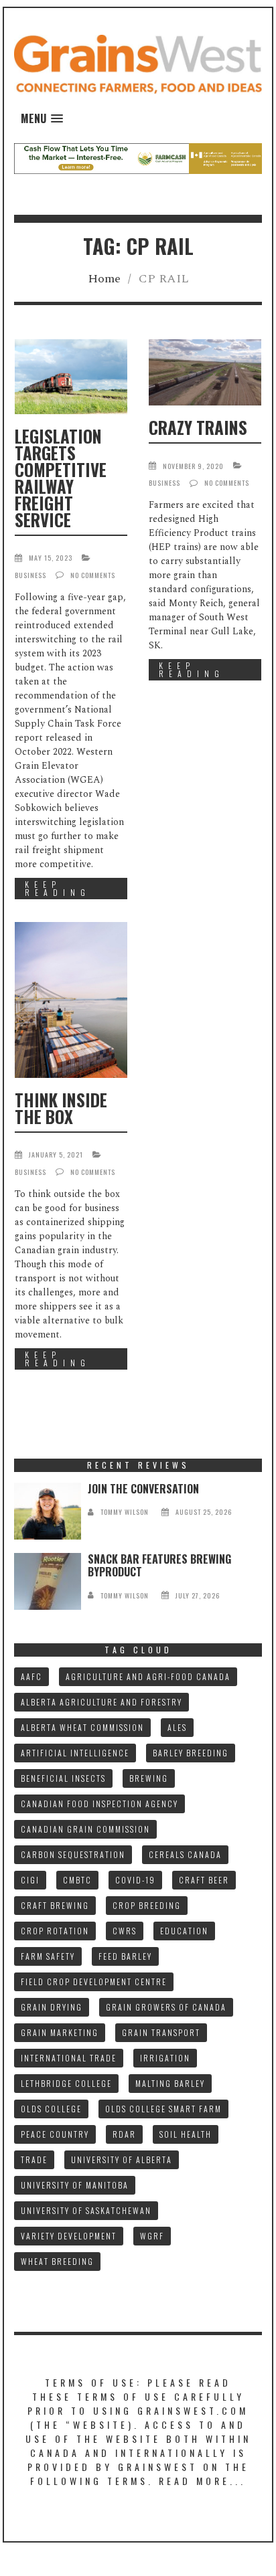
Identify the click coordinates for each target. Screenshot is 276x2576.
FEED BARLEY (125, 1956)
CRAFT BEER (204, 1880)
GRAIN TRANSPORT (161, 2032)
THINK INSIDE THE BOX (61, 1108)
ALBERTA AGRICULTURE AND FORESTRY (101, 1702)
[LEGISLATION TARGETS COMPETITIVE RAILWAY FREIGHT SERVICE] (71, 377)
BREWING (149, 1778)
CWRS (125, 1931)
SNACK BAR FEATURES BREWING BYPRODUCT (159, 1565)
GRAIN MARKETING (60, 2032)
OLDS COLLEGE (51, 2109)
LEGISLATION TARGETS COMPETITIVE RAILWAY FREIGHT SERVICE (61, 478)
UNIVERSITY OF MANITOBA (75, 2185)
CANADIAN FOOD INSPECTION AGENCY (99, 1804)
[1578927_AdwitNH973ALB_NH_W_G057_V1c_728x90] (138, 158)
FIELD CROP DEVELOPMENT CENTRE (94, 1982)
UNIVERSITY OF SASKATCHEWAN (86, 2210)
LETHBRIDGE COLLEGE (66, 2083)
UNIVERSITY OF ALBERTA (122, 2159)
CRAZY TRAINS (198, 427)
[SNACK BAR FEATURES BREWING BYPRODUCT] (48, 1581)
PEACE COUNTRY (55, 2134)
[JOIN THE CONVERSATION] (48, 1511)
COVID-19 (135, 1880)
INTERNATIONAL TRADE (69, 2058)
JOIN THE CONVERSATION (143, 1489)
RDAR (124, 2134)
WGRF (152, 2236)
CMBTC (77, 1880)
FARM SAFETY (48, 1956)
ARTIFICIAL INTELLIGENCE (75, 1753)
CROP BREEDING (147, 1905)
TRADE (34, 2159)
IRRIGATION (165, 2058)
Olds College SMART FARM (163, 2109)
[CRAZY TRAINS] (205, 372)
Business (30, 575)
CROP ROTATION (55, 1931)
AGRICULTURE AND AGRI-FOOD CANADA (148, 1676)
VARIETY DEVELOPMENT (69, 2236)
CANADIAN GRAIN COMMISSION (85, 1829)
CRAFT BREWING (55, 1905)
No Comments (93, 575)
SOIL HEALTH (186, 2134)
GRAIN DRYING (52, 2007)
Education (184, 1931)
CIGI (30, 1880)
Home (104, 279)
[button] (42, 119)
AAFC (31, 1676)
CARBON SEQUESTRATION (73, 1854)
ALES (177, 1727)
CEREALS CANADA (185, 1854)
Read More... (202, 2481)
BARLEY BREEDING (191, 1753)
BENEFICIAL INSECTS (63, 1778)
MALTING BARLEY (170, 2083)
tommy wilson (125, 1512)
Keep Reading (58, 888)
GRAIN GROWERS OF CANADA (166, 2007)
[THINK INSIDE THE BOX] (71, 1000)
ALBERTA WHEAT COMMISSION (82, 1727)
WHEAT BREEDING (57, 2261)
